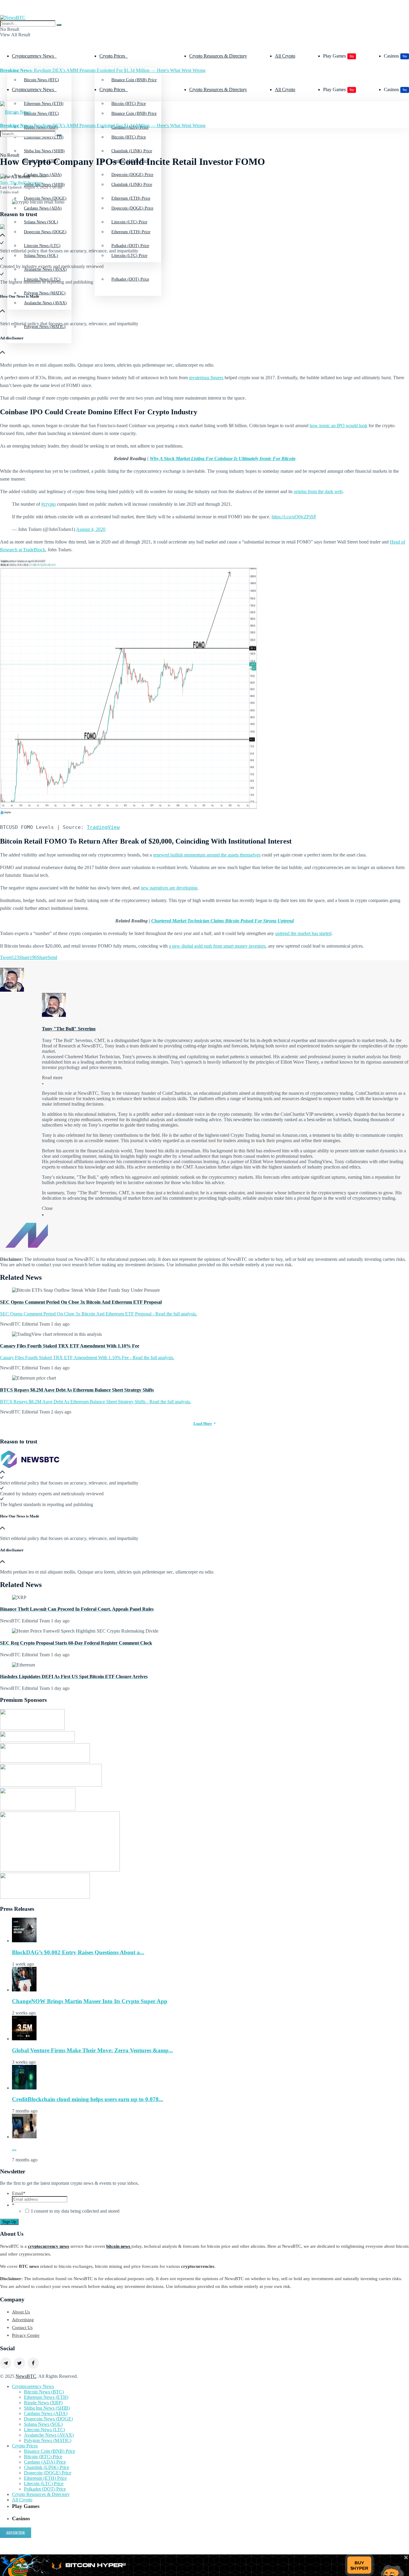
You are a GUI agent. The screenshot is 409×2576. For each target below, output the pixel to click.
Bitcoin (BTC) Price (129, 137)
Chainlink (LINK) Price (132, 185)
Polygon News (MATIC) (48, 2440)
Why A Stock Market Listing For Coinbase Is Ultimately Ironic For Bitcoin (223, 459)
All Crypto (285, 56)
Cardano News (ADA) (43, 208)
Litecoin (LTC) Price (44, 2484)
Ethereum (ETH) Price (131, 232)
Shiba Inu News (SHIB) (44, 185)
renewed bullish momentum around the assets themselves (207, 855)
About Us (21, 2312)
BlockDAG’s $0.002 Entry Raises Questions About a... (78, 1952)
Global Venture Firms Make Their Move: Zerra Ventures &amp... (93, 2050)
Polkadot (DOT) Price (130, 279)
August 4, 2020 (91, 529)
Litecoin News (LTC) (42, 279)
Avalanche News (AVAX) (45, 303)
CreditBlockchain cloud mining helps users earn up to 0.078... (88, 2099)
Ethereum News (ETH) (46, 2397)
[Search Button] (59, 25)
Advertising (23, 2320)
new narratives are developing (169, 888)
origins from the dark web (318, 491)
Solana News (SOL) (43, 2424)
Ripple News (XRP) (43, 2403)
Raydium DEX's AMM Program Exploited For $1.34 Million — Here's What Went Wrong (103, 70)
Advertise (16, 2533)
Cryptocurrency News (33, 56)
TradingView (103, 827)
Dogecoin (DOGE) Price (132, 208)
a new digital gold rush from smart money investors (217, 946)
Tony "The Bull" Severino (21, 182)
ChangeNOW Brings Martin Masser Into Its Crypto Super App (90, 2001)
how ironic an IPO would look (338, 426)
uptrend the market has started (303, 933)
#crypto (49, 504)
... (14, 2148)
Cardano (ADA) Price (45, 2462)
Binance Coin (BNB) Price (134, 80)
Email (19, 2193)
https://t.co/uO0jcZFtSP (294, 517)
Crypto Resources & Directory (218, 56)
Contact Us (22, 2327)
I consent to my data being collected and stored (75, 2211)
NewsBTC (26, 2376)
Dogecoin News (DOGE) (45, 232)
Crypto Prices (112, 56)
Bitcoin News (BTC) (41, 80)
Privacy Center (26, 2335)
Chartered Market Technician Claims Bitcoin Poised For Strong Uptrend (222, 921)
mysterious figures (206, 378)
